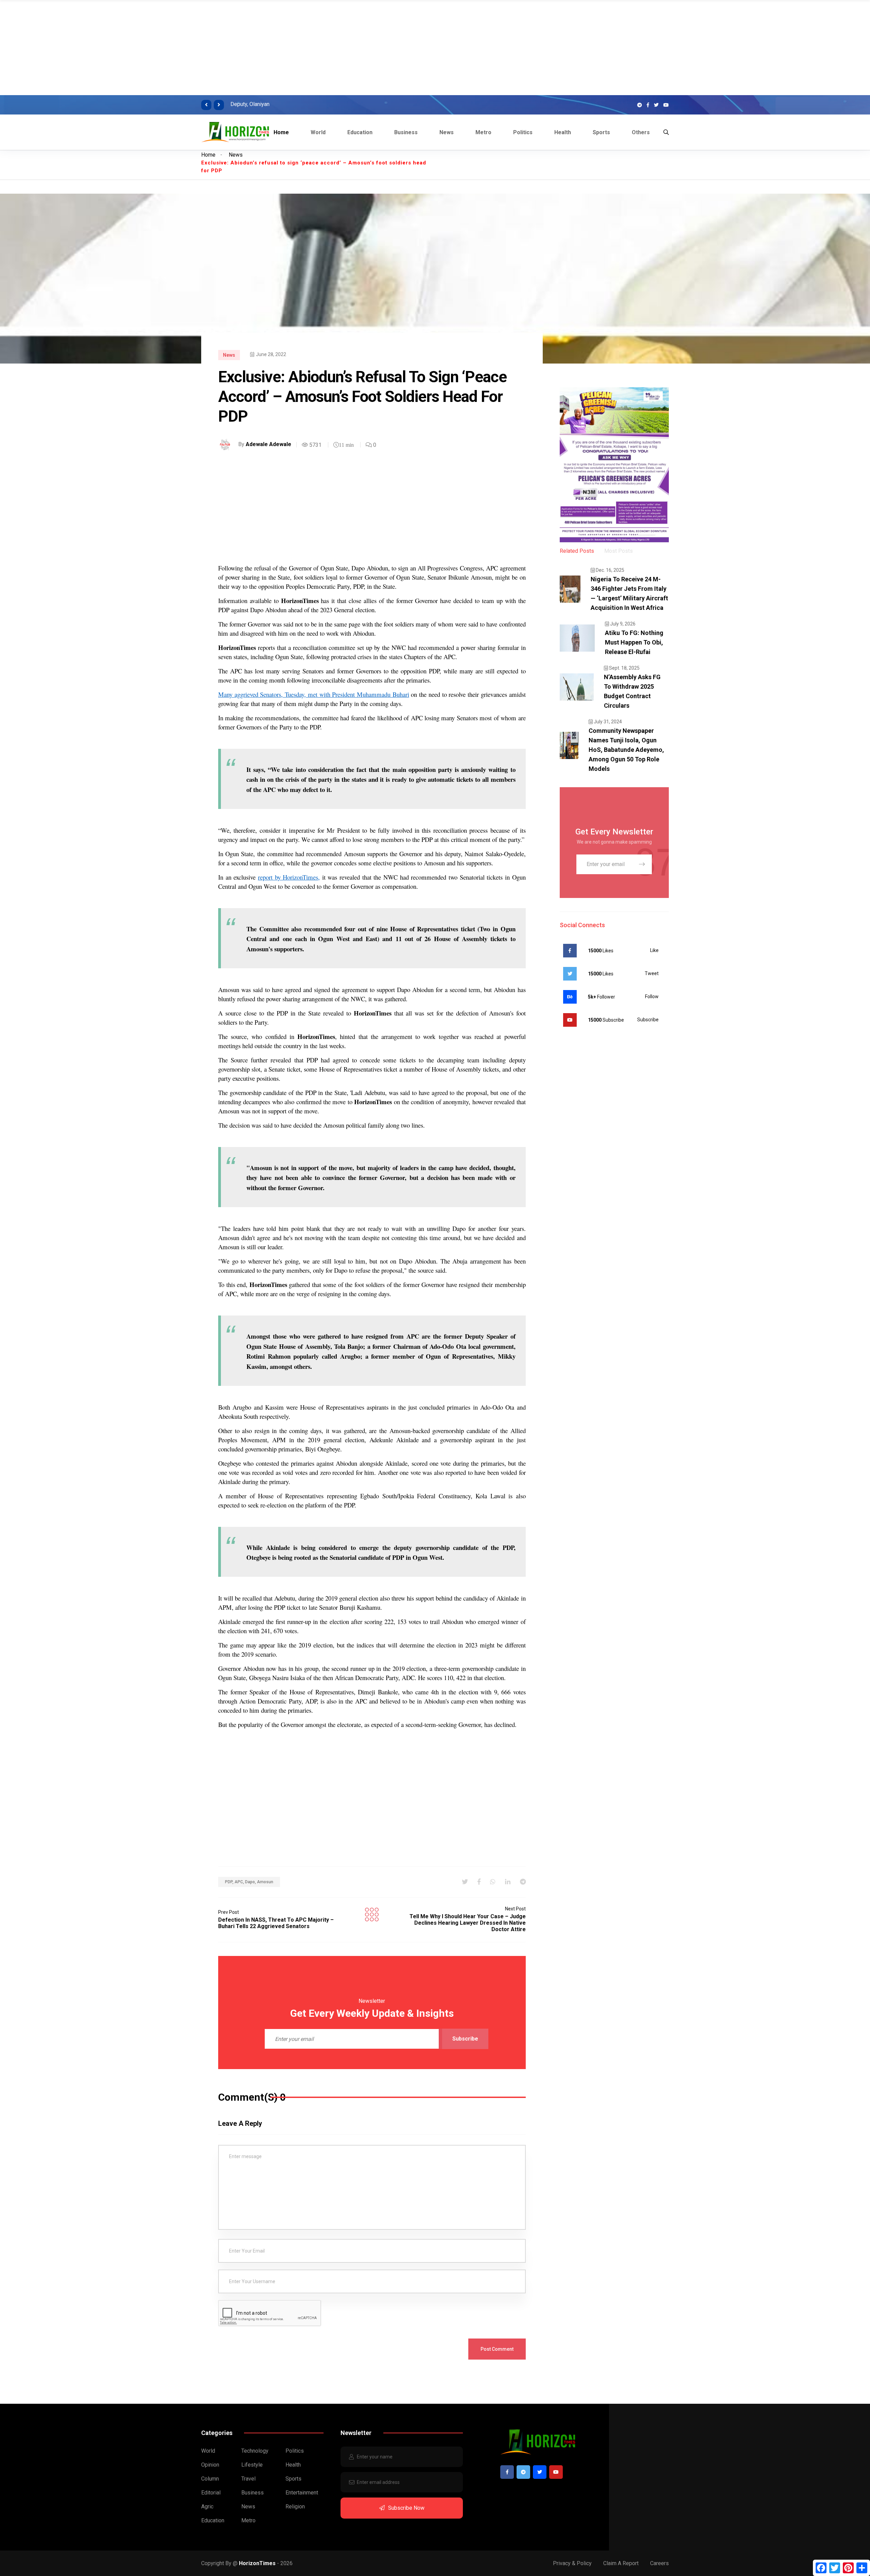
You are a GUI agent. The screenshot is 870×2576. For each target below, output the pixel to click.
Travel (248, 2479)
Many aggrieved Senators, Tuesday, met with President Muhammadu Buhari (314, 694)
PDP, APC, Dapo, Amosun (249, 1882)
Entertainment (302, 2493)
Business (406, 132)
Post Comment (497, 2349)
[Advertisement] (204, 48)
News (447, 132)
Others (641, 132)
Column (210, 2479)
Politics (523, 132)
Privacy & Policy (572, 2563)
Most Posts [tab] (619, 551)
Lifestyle (252, 2465)
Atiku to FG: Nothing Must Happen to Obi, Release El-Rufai (634, 642)
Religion (295, 2507)
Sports (601, 132)
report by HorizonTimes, (289, 877)
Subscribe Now (406, 2508)
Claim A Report (621, 2563)
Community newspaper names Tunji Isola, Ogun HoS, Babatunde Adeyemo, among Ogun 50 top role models (626, 750)
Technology (255, 2451)
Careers (659, 2563)
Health (563, 132)
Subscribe (465, 2039)
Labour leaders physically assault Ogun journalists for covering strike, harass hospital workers (390, 104)
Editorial (211, 2493)
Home (281, 132)
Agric (207, 2507)
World (318, 132)
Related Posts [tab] (577, 551)
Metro (483, 132)
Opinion (210, 2465)
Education (360, 132)
